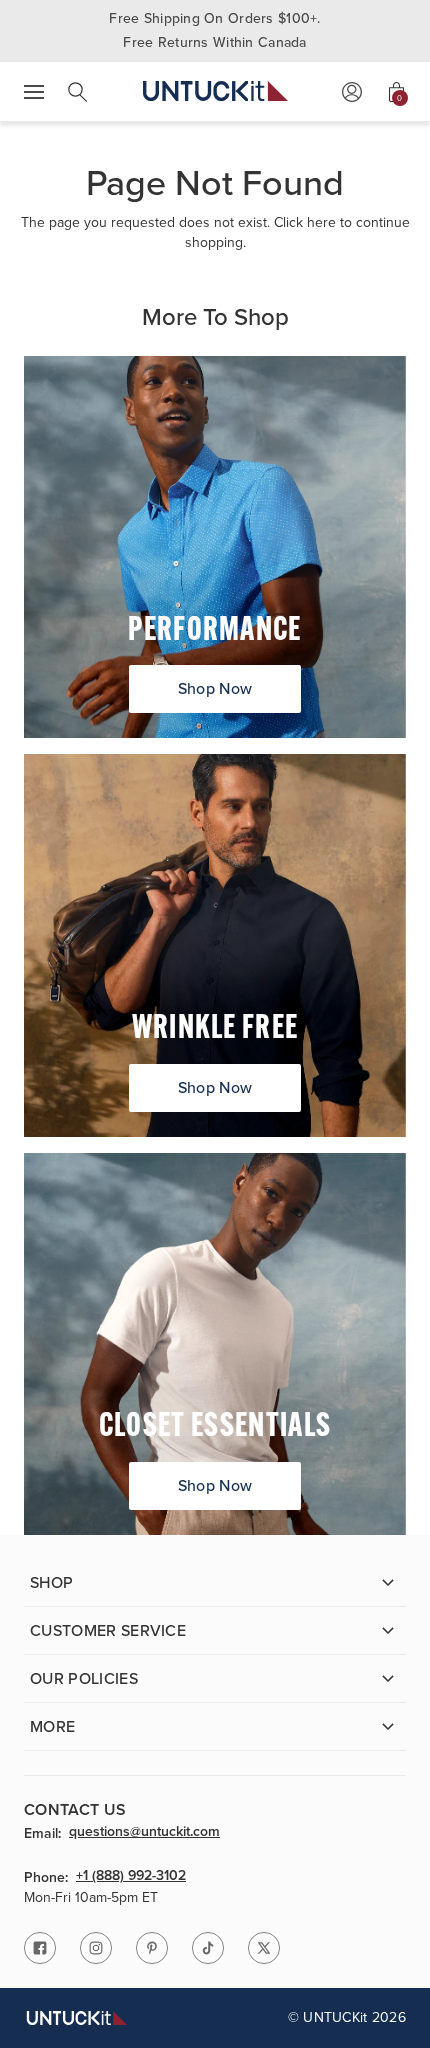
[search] (78, 92)
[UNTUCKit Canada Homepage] (215, 91)
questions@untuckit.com (144, 1833)
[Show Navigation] (34, 92)
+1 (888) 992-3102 (131, 1877)
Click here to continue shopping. (297, 232)
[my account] (352, 92)
